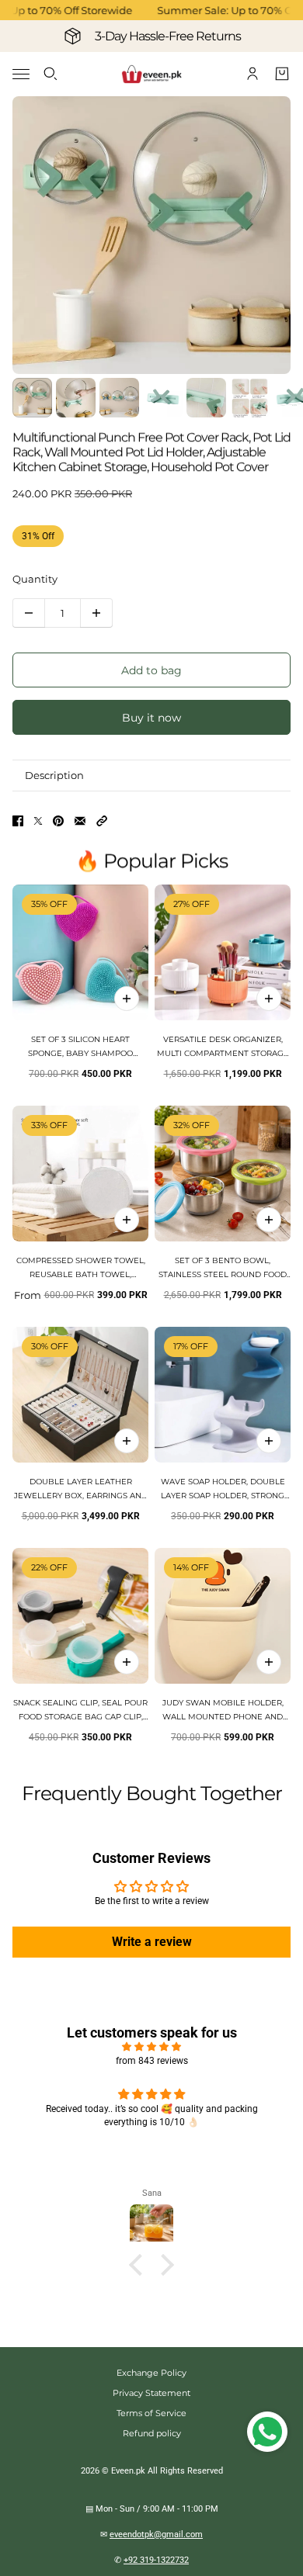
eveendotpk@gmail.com (156, 2534)
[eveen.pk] (151, 74)
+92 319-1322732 (156, 2560)
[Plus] (96, 613)
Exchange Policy (151, 2373)
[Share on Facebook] (18, 821)
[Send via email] (80, 821)
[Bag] (282, 74)
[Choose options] (269, 999)
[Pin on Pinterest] (58, 821)
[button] (102, 821)
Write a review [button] (152, 1942)
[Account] (252, 74)
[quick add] (127, 999)
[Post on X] (38, 821)
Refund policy (152, 2433)
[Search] (50, 74)
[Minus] (29, 613)
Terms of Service (151, 2413)
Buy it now (151, 718)
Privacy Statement (151, 2393)
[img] (151, 2047)
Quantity (35, 579)
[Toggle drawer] (21, 74)
